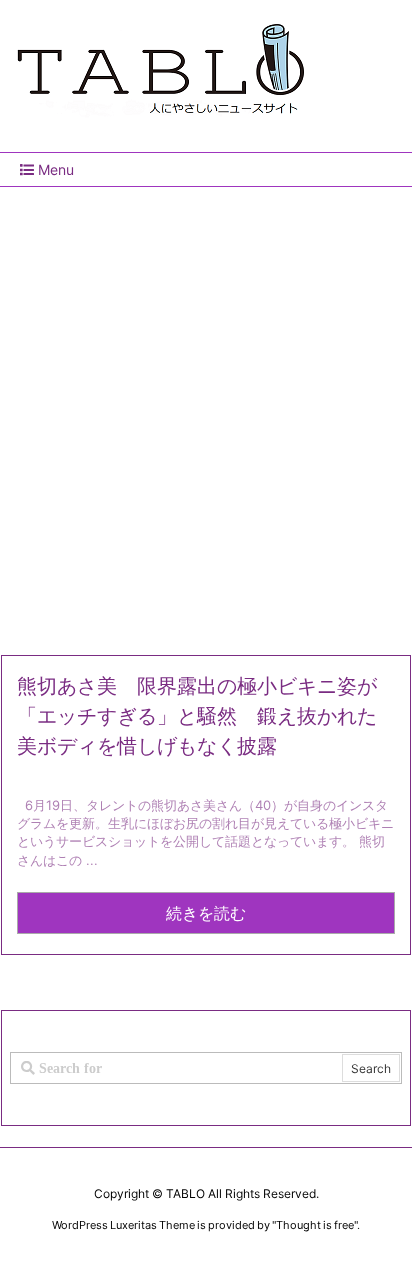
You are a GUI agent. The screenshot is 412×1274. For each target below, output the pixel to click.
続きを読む (206, 913)
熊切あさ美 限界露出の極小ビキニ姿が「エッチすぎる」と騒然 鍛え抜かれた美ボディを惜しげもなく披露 (197, 716)
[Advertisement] (206, 413)
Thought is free (315, 1225)
